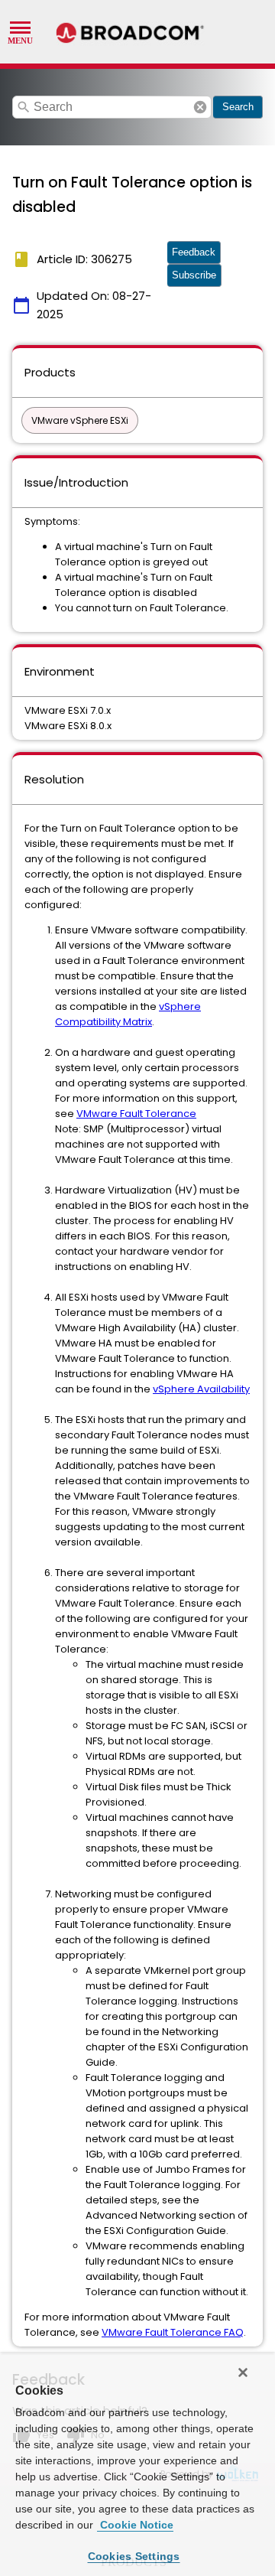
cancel (200, 107)
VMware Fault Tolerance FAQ (173, 2332)
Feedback (194, 252)
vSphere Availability (201, 1389)
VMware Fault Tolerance (136, 1114)
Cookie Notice (135, 2525)
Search (238, 107)
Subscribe (194, 275)
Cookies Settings (134, 2556)
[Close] (243, 2372)
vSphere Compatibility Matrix (128, 1014)
